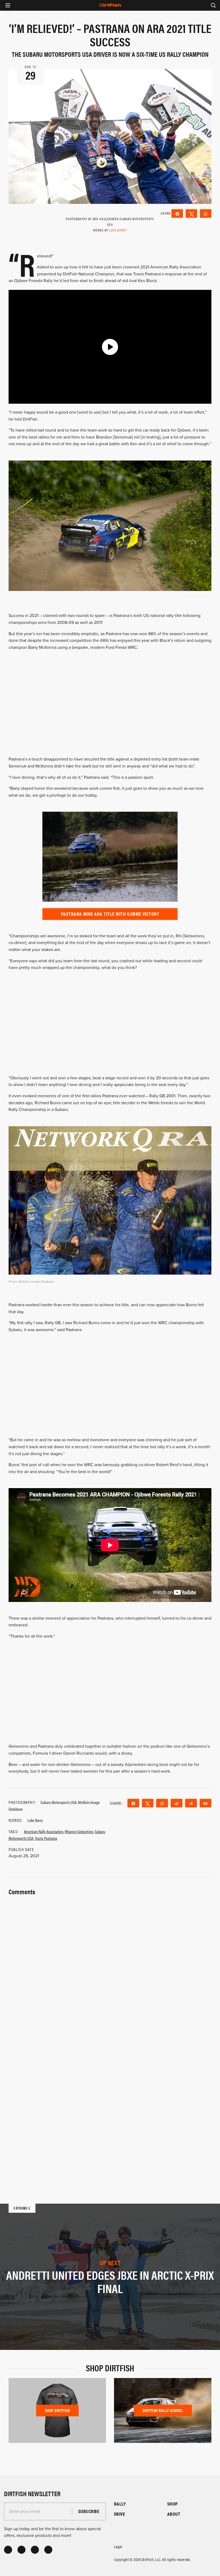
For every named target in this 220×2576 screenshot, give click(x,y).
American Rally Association (44, 1831)
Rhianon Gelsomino (79, 1831)
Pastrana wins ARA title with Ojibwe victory (110, 914)
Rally (120, 2504)
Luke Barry (118, 230)
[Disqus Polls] (110, 1964)
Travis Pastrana (46, 1838)
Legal (118, 2546)
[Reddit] (191, 1803)
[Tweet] (191, 214)
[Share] (177, 214)
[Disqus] (110, 2105)
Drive (120, 2514)
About (174, 2514)
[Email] (206, 1803)
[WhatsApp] (206, 214)
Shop (173, 2504)
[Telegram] (177, 1803)
